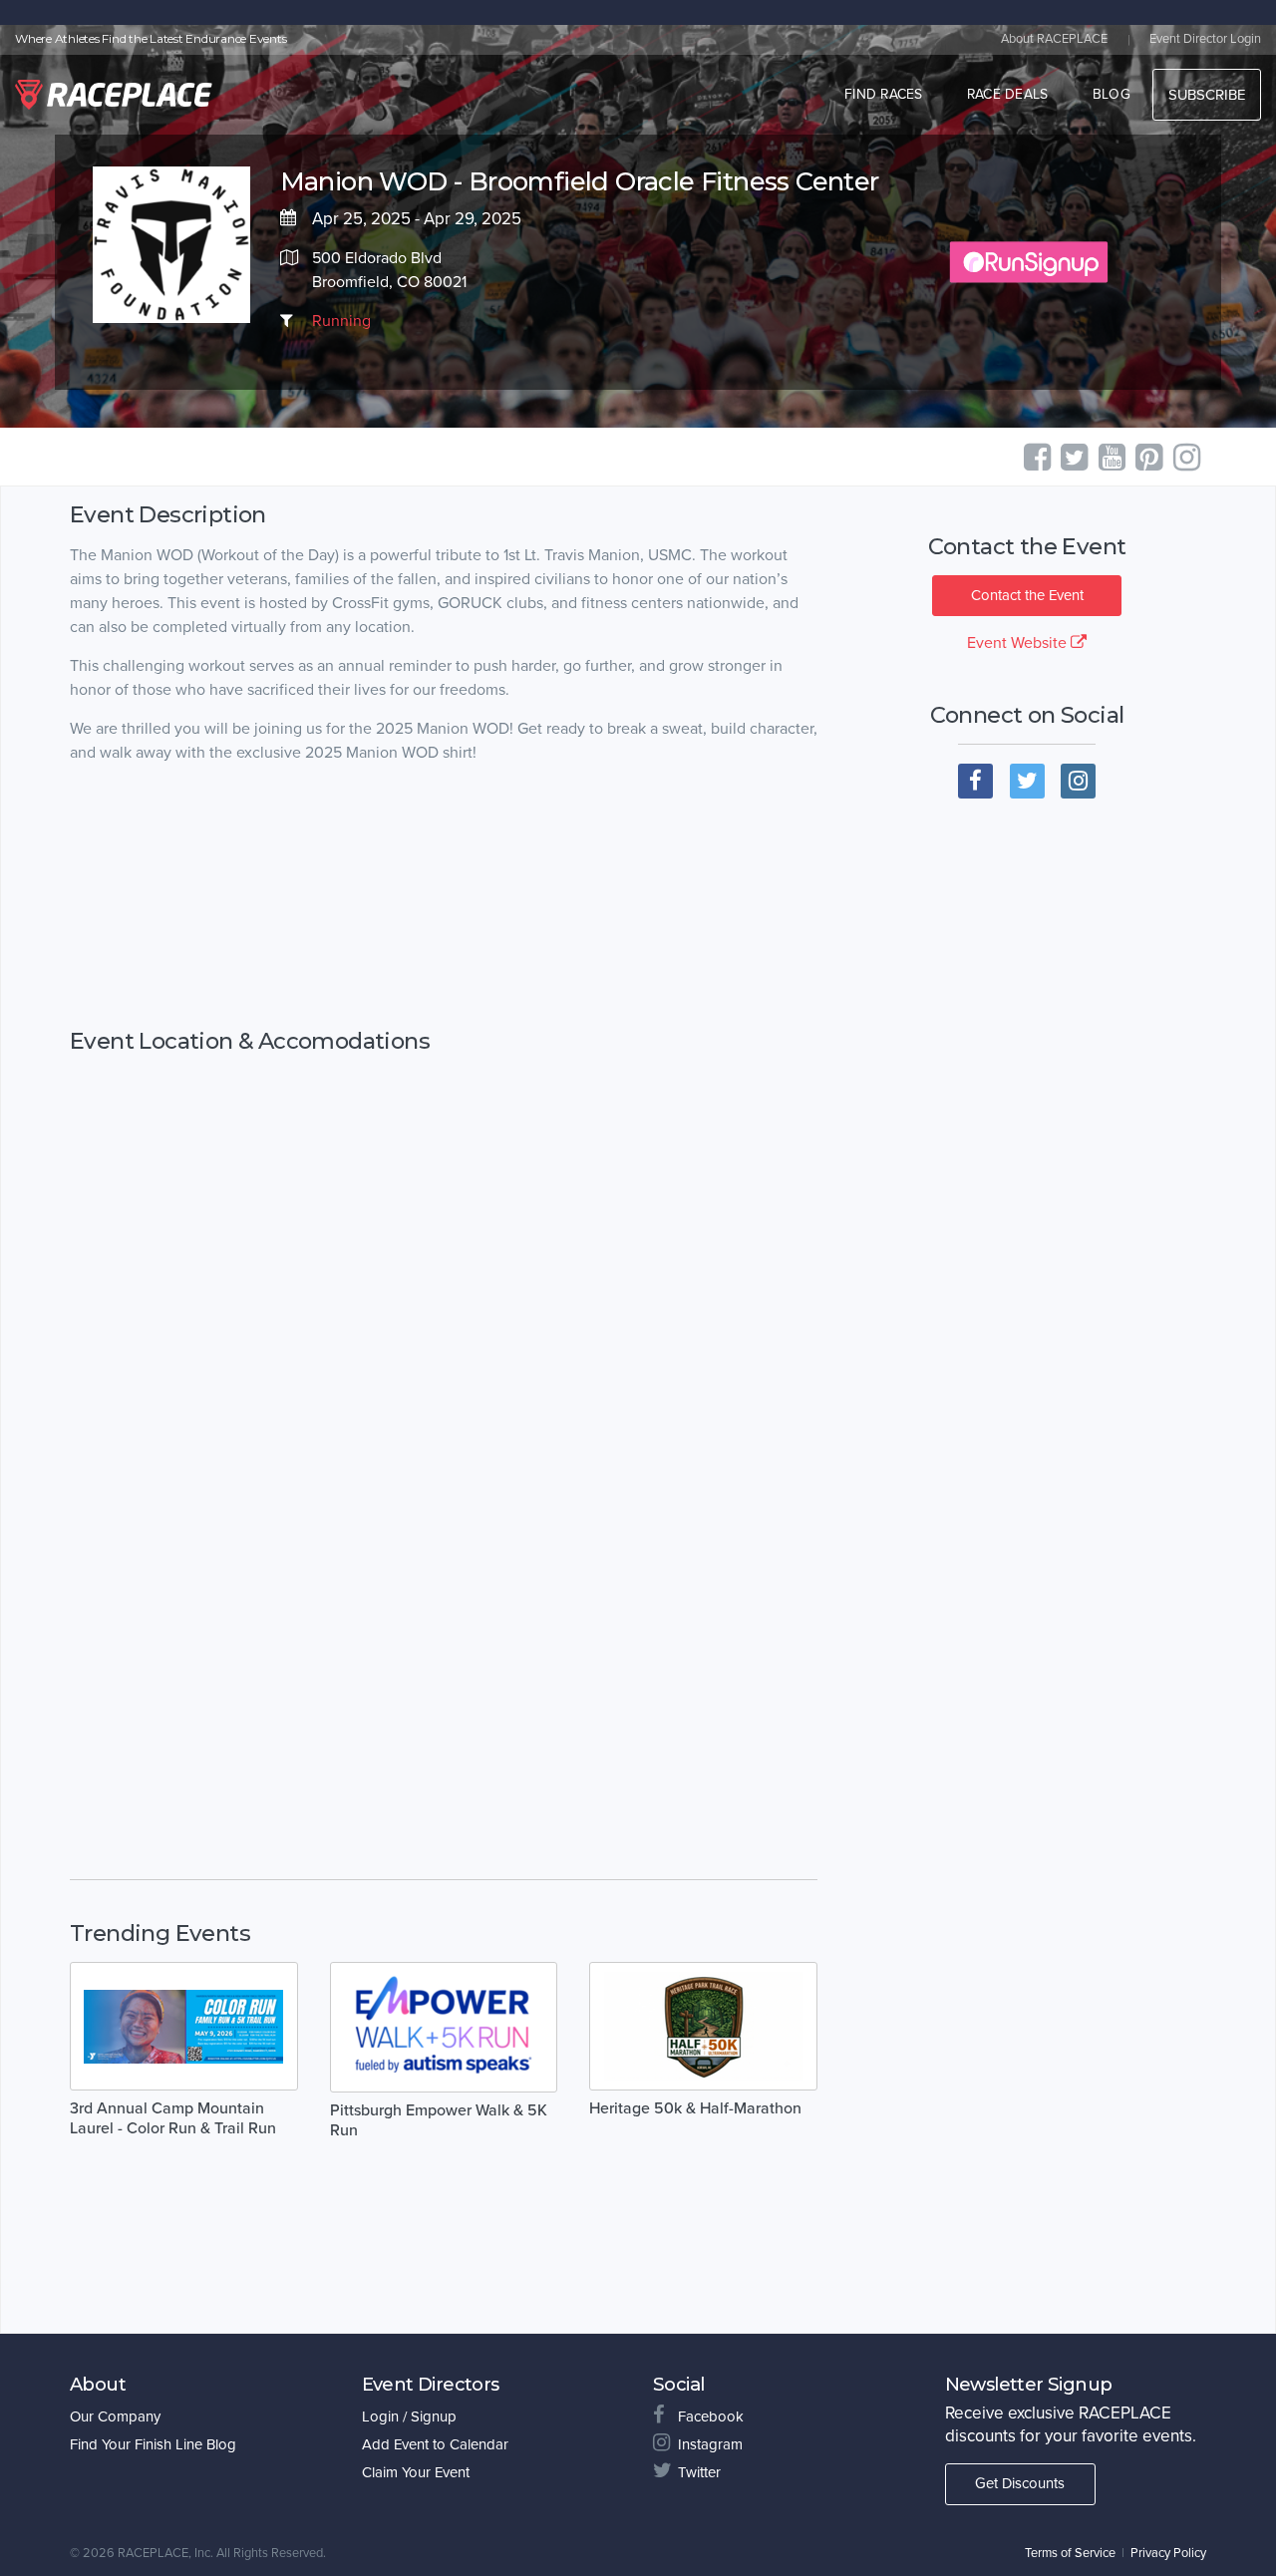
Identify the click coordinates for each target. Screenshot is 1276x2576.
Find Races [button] (884, 94)
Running (341, 321)
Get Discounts (1020, 2483)
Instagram (710, 2444)
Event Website (1019, 643)
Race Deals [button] (1008, 94)
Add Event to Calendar (435, 2444)
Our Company (115, 2416)
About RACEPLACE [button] (1054, 39)
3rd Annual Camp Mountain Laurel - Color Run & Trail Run (173, 2118)
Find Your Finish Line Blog (153, 2444)
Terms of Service (1070, 2553)
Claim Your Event (416, 2472)
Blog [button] (1112, 94)
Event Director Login (1205, 39)
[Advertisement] (444, 916)
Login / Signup (409, 2416)
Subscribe (1207, 95)
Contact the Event (1027, 595)
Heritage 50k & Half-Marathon (695, 2108)
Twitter (699, 2472)
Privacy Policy (1168, 2553)
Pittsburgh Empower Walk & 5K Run (439, 2120)
